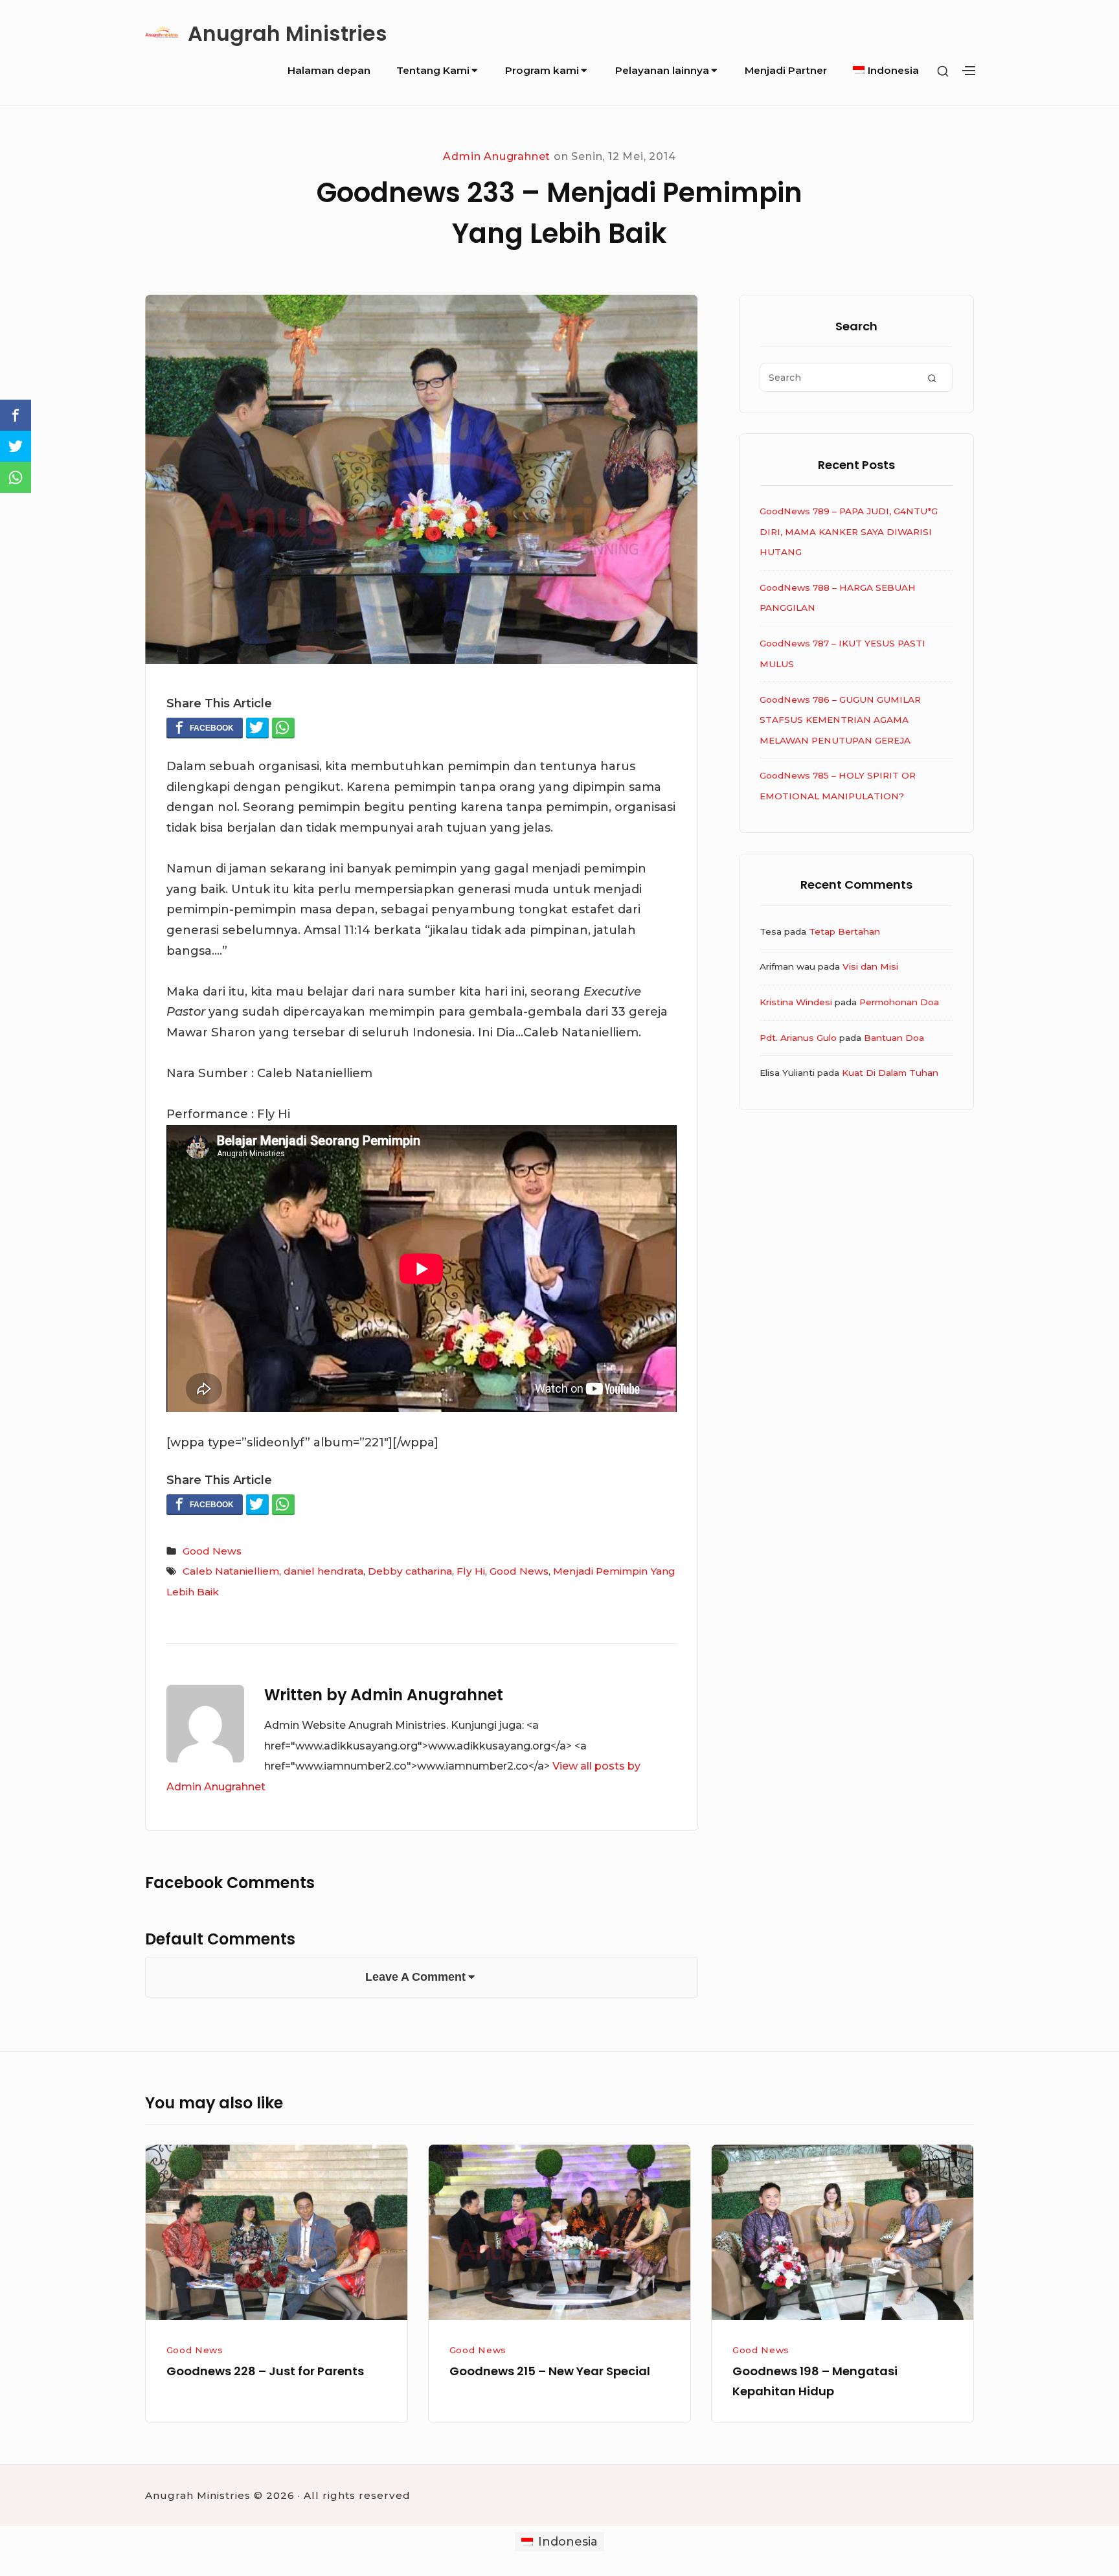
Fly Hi (471, 1571)
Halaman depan (329, 70)
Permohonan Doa (899, 1002)
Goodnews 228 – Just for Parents (265, 2371)
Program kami (542, 70)
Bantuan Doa (894, 1038)
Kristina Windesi (796, 1002)
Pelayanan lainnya (662, 70)
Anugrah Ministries (288, 34)
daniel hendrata (323, 1571)
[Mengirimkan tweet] (257, 727)
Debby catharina (410, 1571)
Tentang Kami (433, 70)
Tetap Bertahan (844, 931)
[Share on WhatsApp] (283, 727)
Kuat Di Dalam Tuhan (890, 1073)
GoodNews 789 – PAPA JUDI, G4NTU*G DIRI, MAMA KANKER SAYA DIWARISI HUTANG (849, 531)
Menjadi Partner (786, 70)
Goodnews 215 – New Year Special (550, 2371)
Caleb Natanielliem (231, 1571)
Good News (212, 1551)
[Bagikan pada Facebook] (205, 727)
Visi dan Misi (870, 966)
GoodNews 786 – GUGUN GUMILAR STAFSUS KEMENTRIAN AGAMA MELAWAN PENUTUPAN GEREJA (840, 720)
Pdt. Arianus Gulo (798, 1038)
